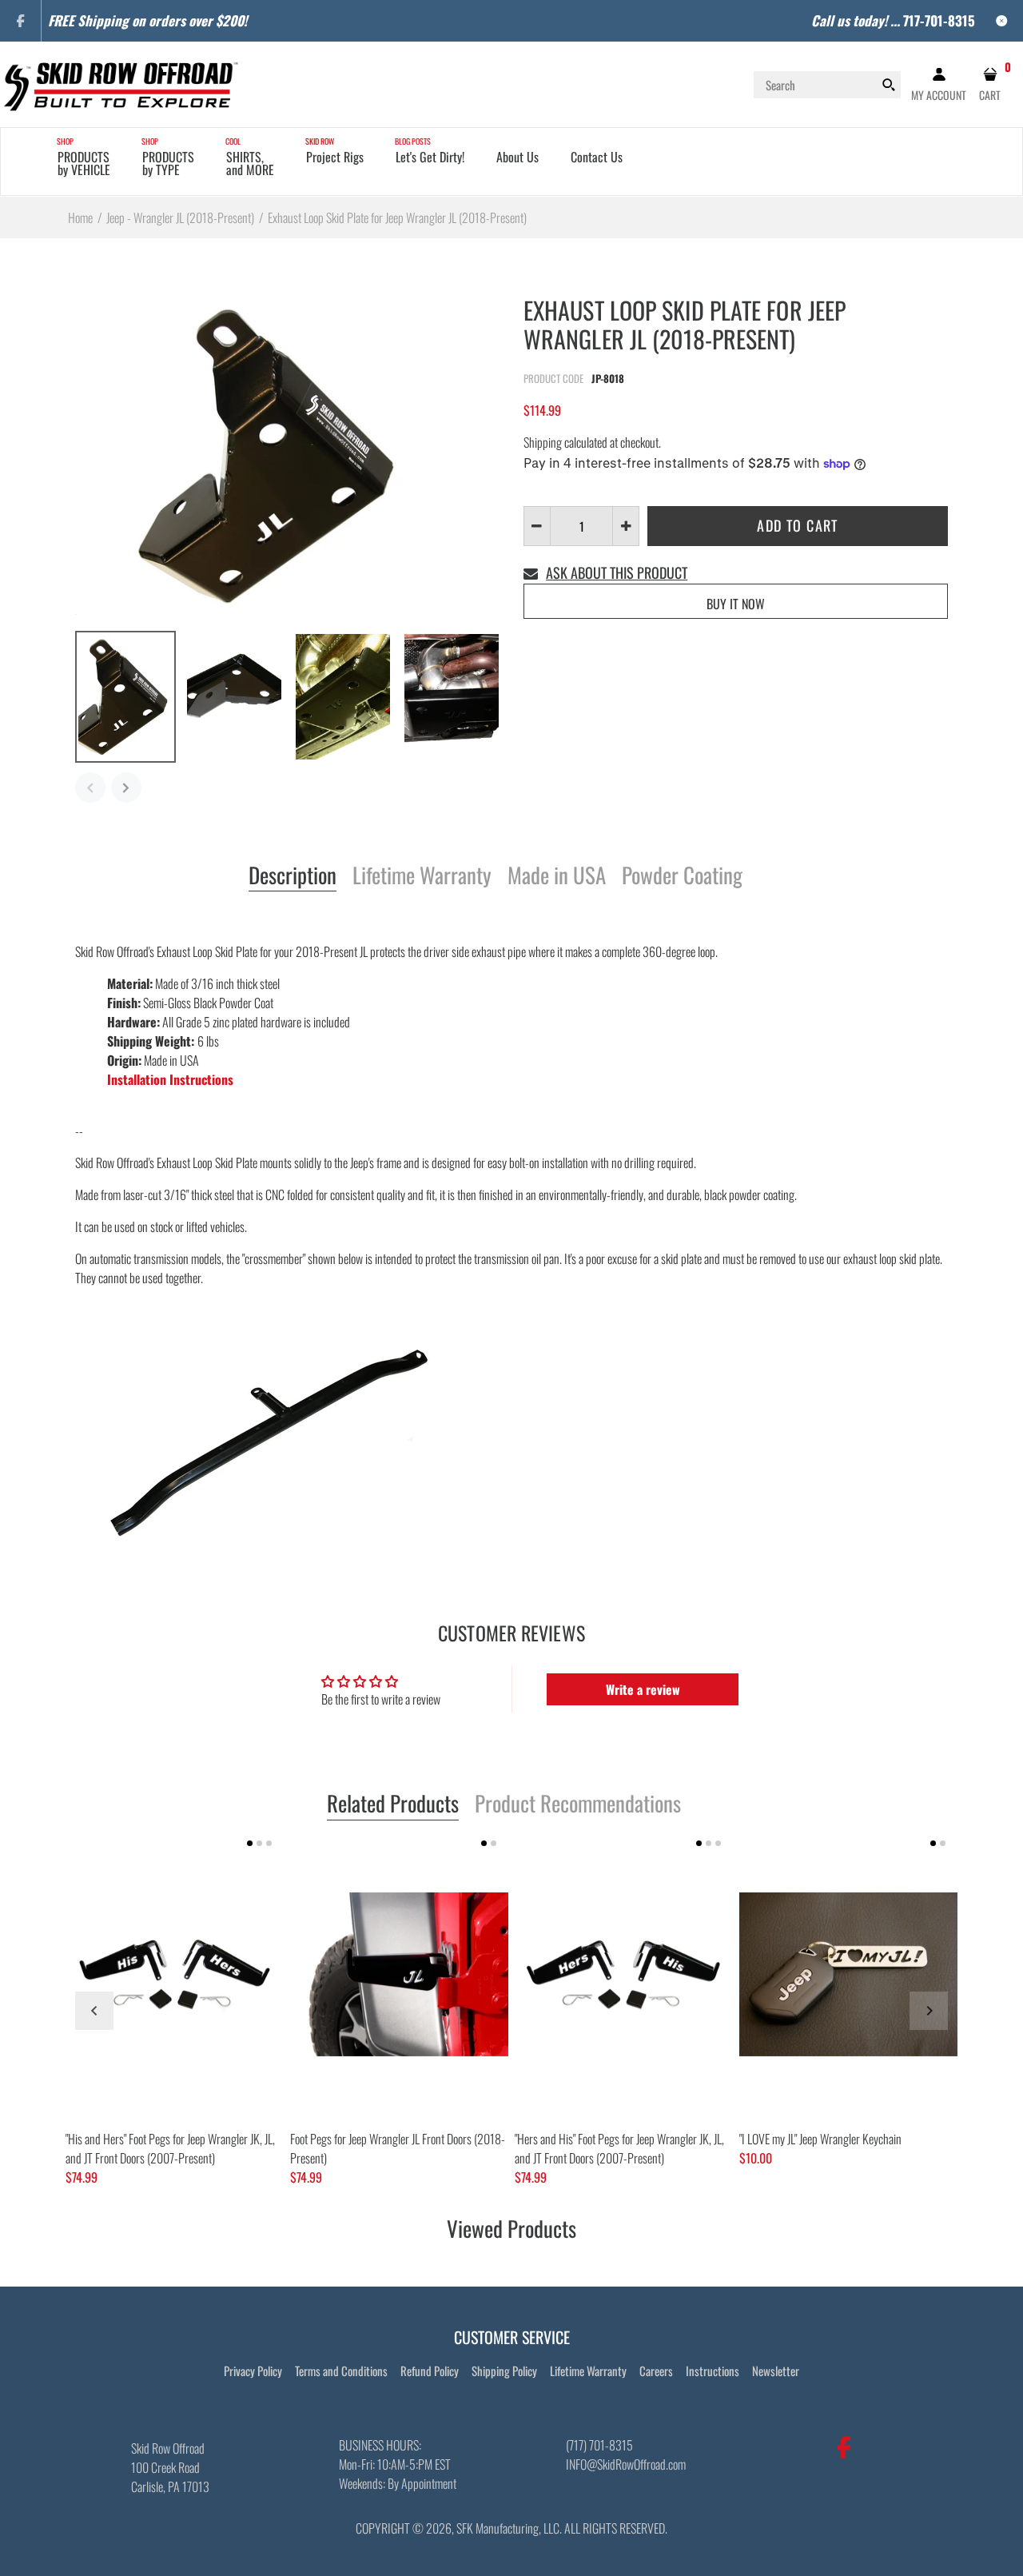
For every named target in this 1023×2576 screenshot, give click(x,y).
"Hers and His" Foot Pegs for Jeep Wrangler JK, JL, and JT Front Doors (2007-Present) (619, 2148)
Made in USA (557, 876)
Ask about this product (617, 572)
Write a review (643, 1689)
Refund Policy (430, 2371)
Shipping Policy (504, 2371)
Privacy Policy (253, 2371)
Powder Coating (682, 876)
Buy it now (736, 604)
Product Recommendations (578, 1804)
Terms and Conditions (341, 2371)
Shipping (543, 442)
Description (293, 876)
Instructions (713, 2371)
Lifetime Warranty (422, 876)
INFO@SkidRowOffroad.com (626, 2464)
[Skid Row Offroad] (120, 82)
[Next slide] (929, 2011)
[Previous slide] (94, 2011)
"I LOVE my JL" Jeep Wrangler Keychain (820, 2139)
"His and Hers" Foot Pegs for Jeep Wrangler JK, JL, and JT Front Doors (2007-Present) (170, 2148)
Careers (656, 2371)
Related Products (393, 1804)
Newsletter (776, 2371)
